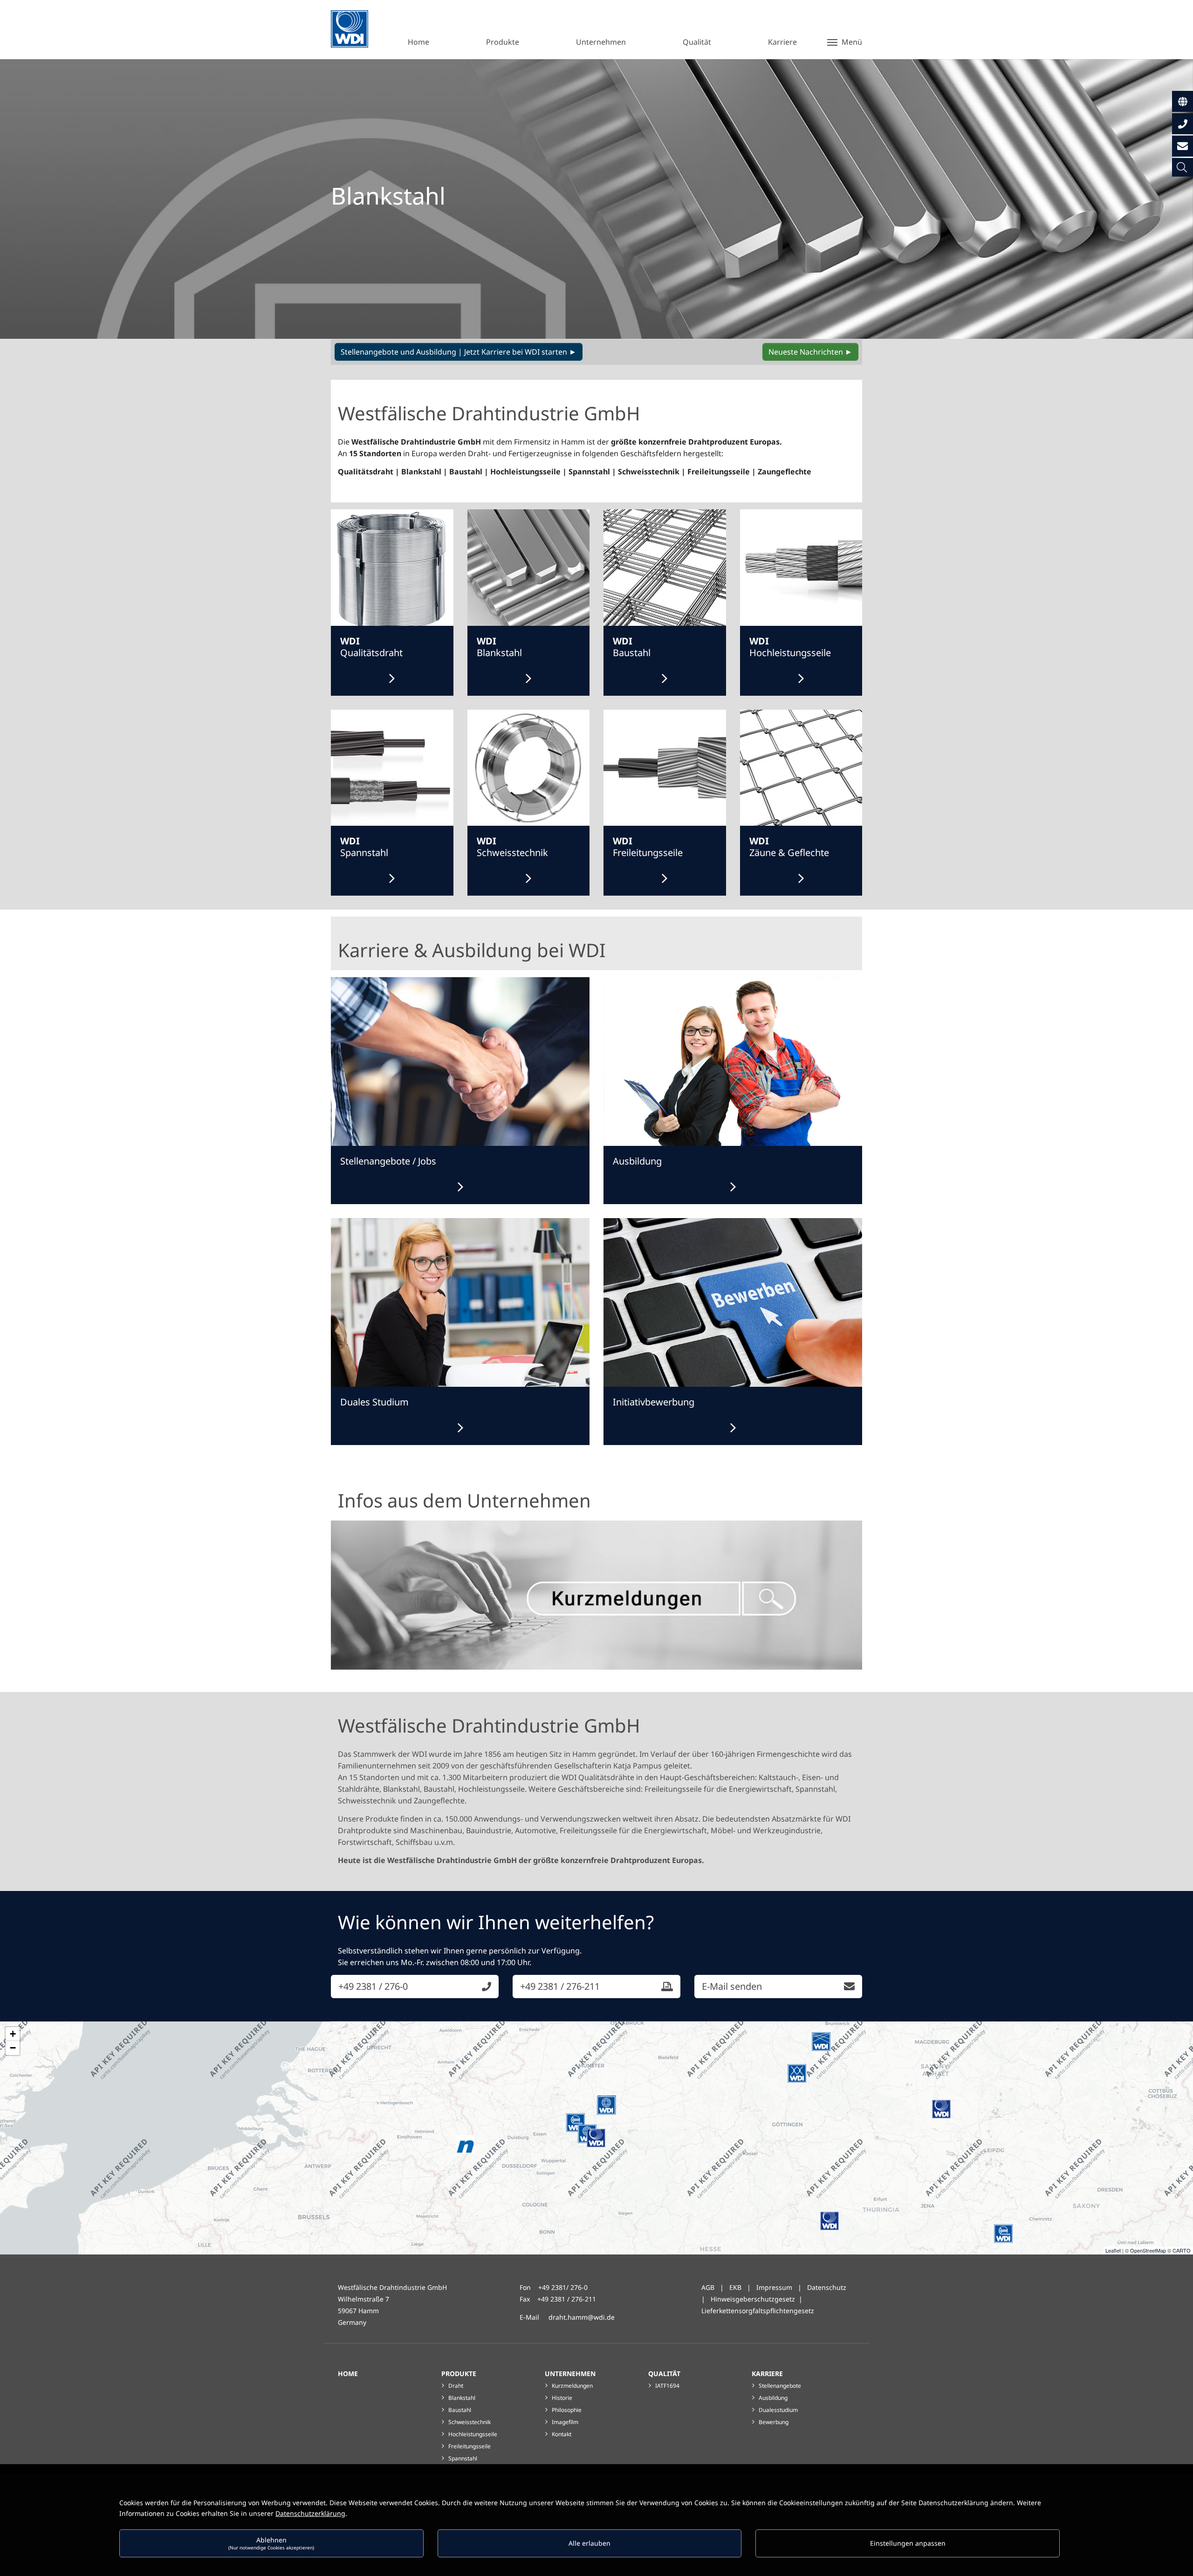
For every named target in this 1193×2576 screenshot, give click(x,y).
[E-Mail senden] (1183, 146)
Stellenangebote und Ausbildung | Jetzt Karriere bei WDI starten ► (459, 352)
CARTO (1182, 2250)
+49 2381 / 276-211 (560, 1986)
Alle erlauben (590, 2543)
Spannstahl (364, 847)
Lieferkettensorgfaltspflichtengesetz (758, 2311)
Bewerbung (774, 2422)
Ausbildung (773, 2398)
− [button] (13, 2048)
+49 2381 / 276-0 (373, 1986)
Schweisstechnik (512, 847)
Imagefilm (565, 2422)
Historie (562, 2398)
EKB (736, 2287)
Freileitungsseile (648, 847)
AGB (708, 2287)
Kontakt (562, 2434)
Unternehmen (570, 2374)
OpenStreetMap (1148, 2250)
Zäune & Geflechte (789, 847)
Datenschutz (827, 2287)
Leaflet (1113, 2250)
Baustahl (632, 647)
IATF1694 (667, 2386)
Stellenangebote (780, 2386)
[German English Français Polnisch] (1183, 101)
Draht (456, 2386)
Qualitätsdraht (371, 647)
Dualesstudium (778, 2410)
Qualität (664, 2374)
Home (348, 2374)
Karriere (767, 2374)
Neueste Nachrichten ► (810, 352)
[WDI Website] (350, 29)
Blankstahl (499, 647)
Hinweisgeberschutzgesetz (753, 2299)
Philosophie (567, 2410)
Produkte (459, 2374)
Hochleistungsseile (790, 647)
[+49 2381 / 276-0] (1183, 124)
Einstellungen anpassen (908, 2543)
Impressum (774, 2287)
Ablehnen (271, 2543)
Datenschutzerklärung (310, 2513)
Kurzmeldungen (572, 2386)
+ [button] (13, 2034)
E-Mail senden (732, 1986)
